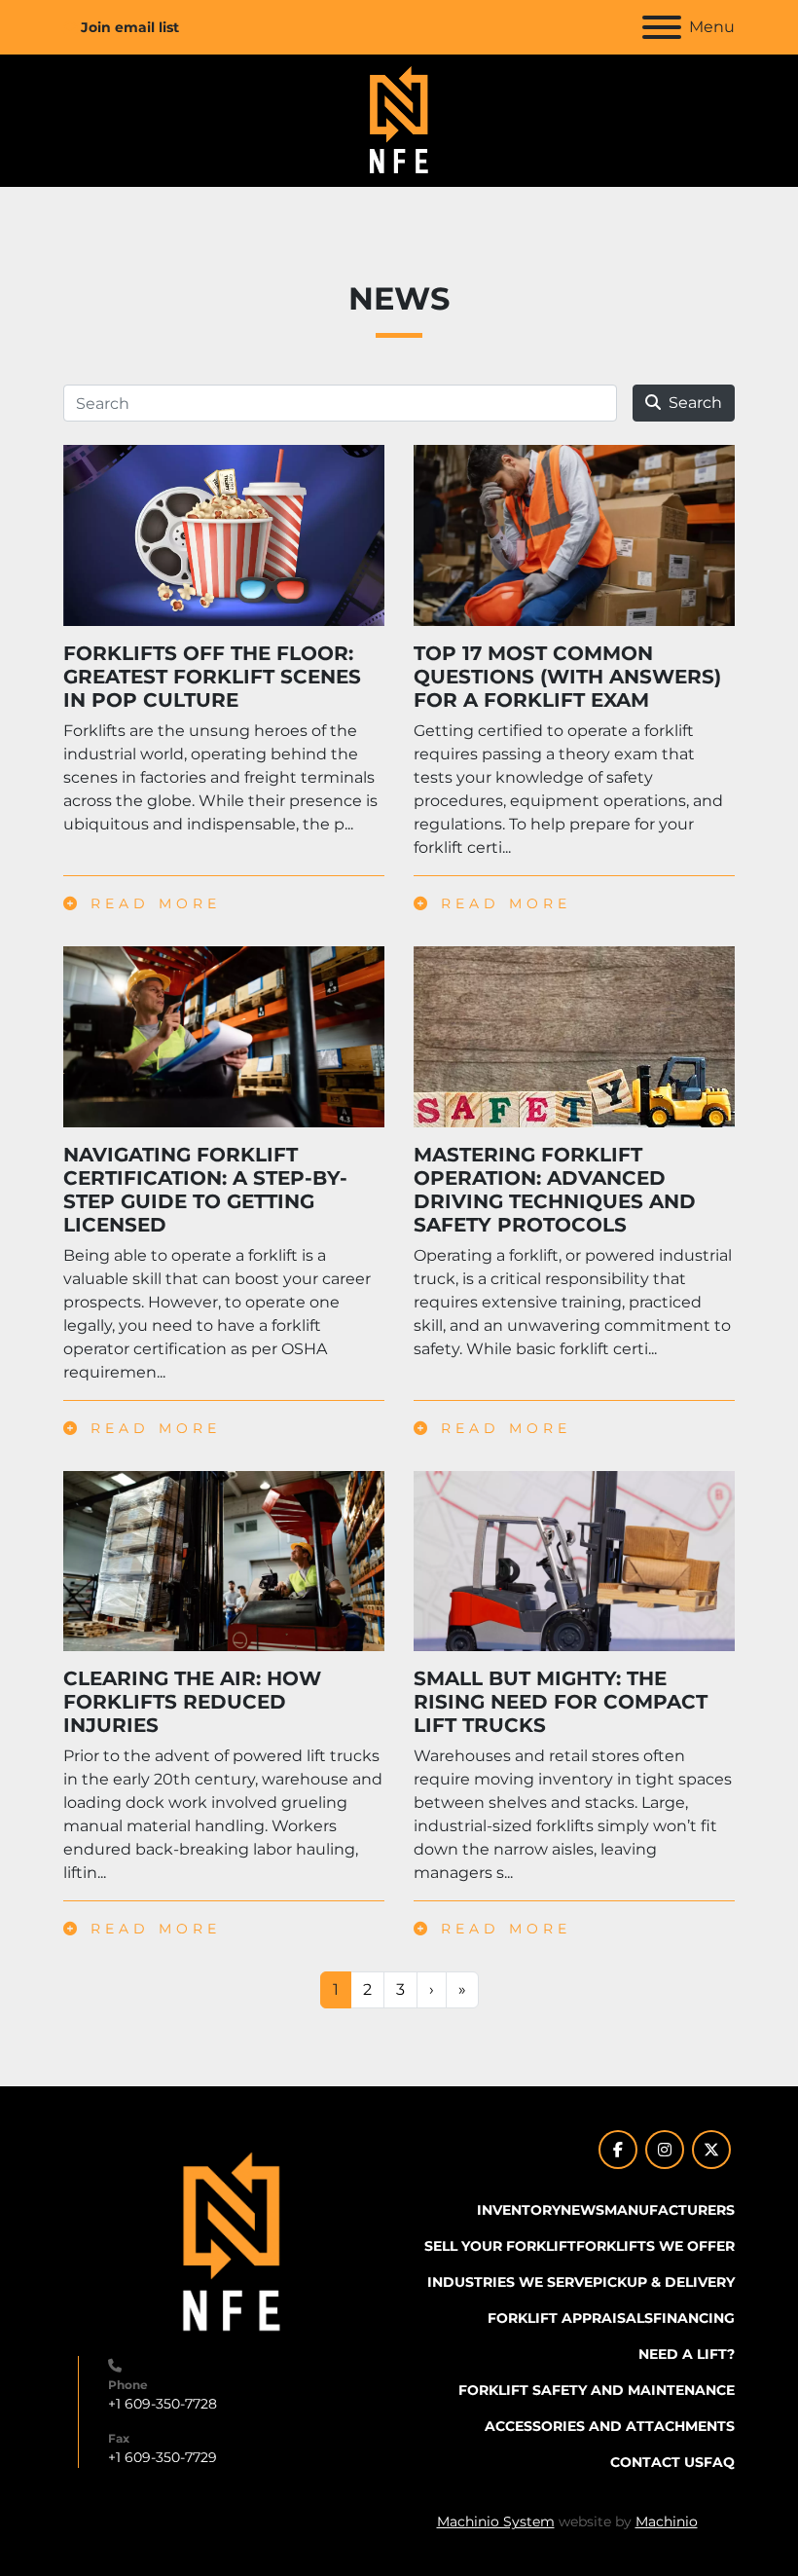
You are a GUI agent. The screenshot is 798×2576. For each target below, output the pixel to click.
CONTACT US (657, 2462)
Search (695, 403)
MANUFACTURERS (670, 2210)
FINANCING (694, 2318)
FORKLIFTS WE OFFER (655, 2246)
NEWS (582, 2210)
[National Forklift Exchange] (232, 2242)
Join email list (130, 27)
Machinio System (496, 2521)
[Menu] (662, 27)
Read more (151, 903)
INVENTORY (519, 2210)
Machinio (667, 2521)
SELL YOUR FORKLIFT (500, 2246)
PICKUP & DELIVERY (664, 2282)
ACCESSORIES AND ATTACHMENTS (610, 2426)
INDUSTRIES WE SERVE (510, 2282)
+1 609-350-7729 (163, 2457)
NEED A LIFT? (687, 2354)
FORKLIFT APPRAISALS (570, 2318)
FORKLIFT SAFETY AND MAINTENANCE (597, 2390)
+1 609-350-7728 (163, 2404)
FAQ (719, 2462)
